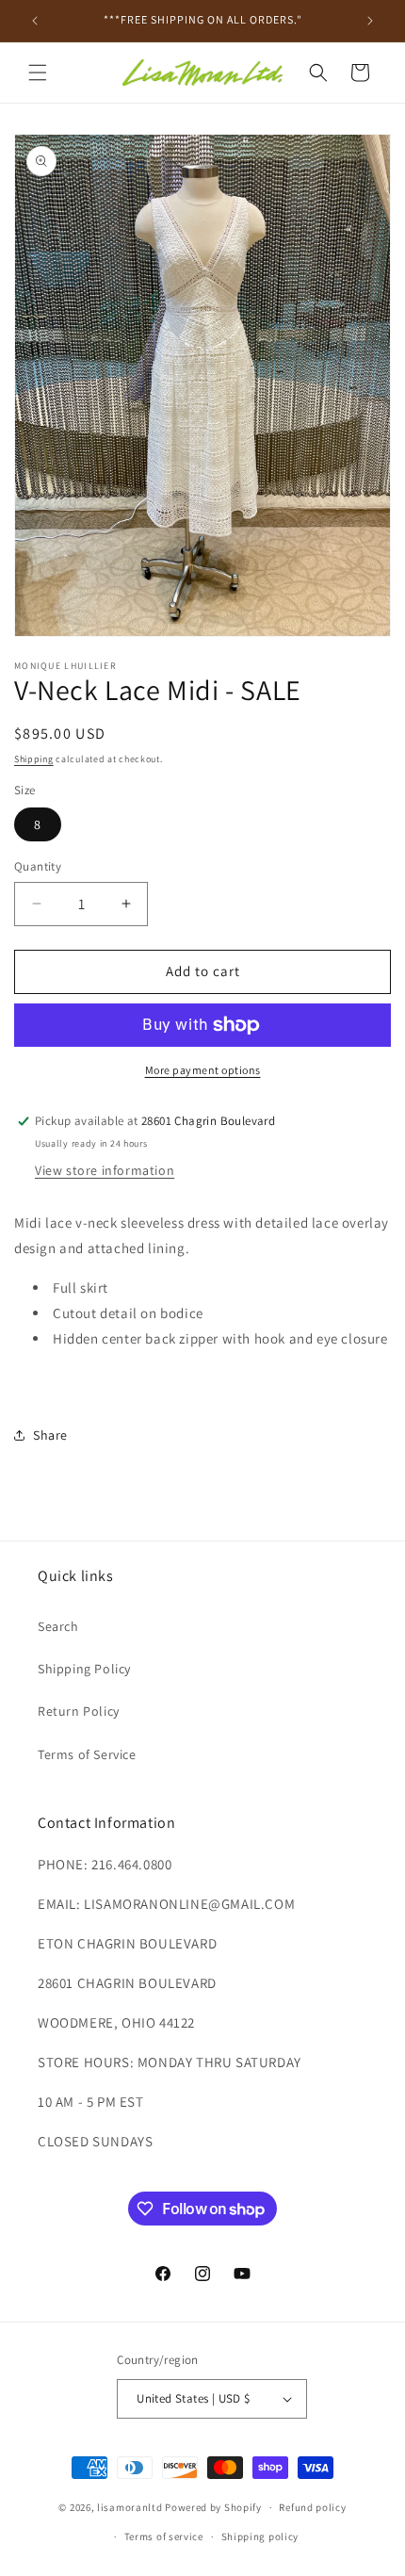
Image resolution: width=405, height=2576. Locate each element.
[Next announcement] (370, 21)
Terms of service (164, 2536)
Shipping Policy (84, 1669)
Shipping (34, 759)
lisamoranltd (130, 2507)
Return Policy (79, 1711)
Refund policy (312, 2507)
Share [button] (50, 1435)
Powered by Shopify (213, 2507)
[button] (38, 73)
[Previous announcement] (35, 21)
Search (58, 1626)
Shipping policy (260, 2536)
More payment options (203, 1070)
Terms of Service (87, 1754)
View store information (105, 1170)
